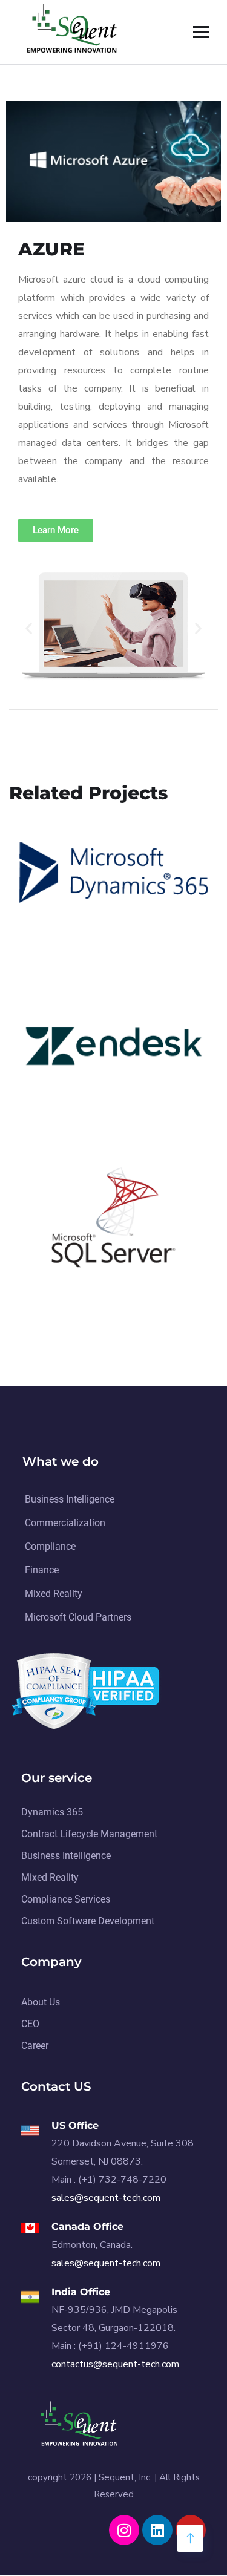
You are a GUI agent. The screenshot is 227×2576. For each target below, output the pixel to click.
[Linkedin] (157, 2530)
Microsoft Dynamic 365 (101, 929)
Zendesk (55, 1099)
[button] (29, 628)
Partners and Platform (81, 948)
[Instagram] (124, 2530)
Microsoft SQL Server (95, 1268)
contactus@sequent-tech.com (115, 2364)
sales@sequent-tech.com (106, 2198)
